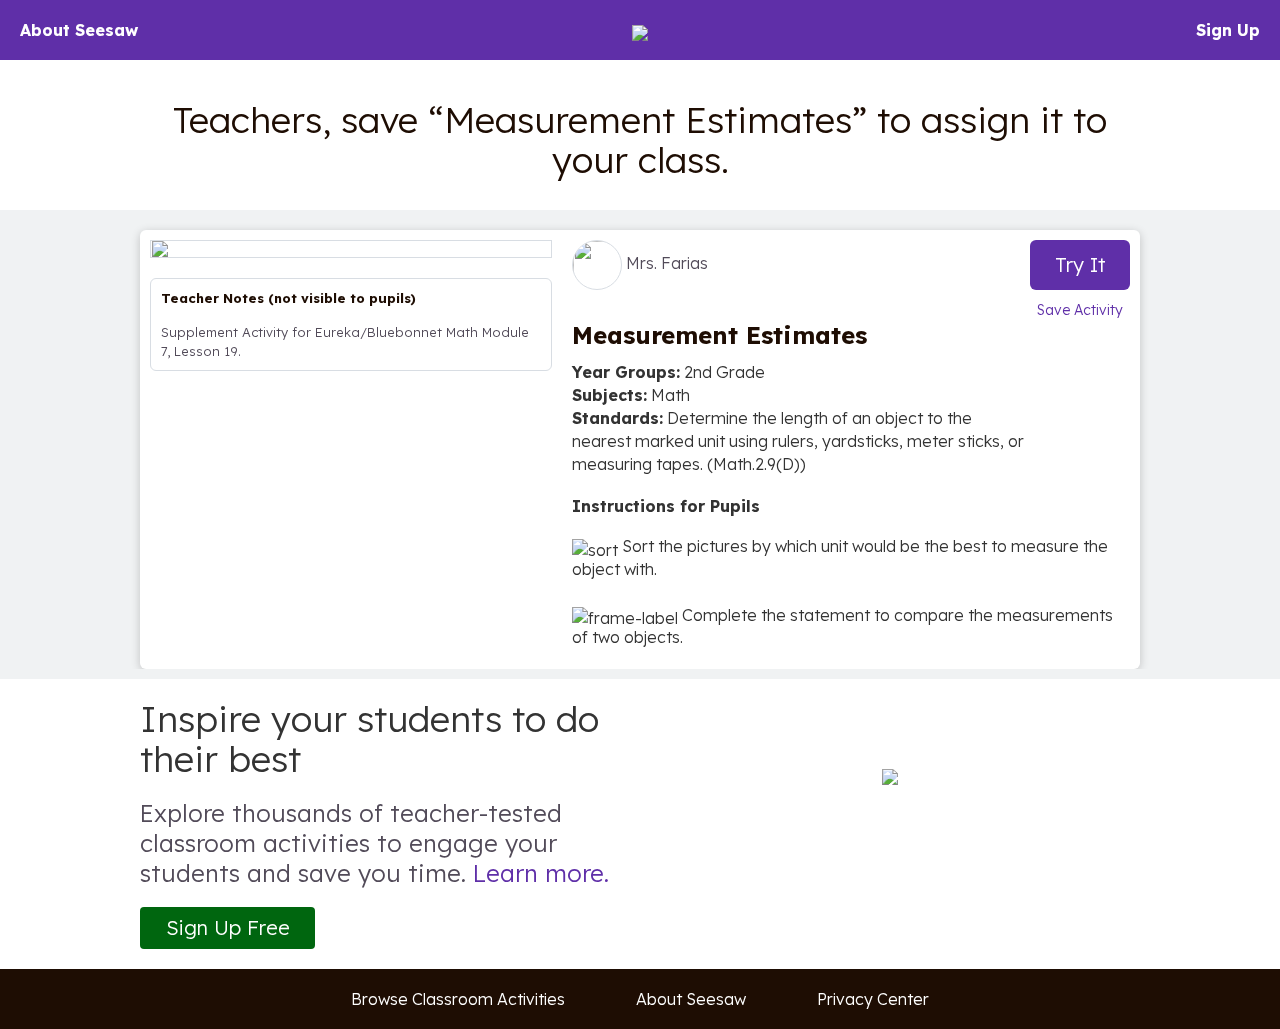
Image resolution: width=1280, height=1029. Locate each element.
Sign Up (1228, 30)
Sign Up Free (228, 927)
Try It (1080, 264)
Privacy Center (873, 999)
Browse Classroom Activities (458, 999)
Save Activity (1080, 310)
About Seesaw (79, 30)
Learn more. (541, 873)
